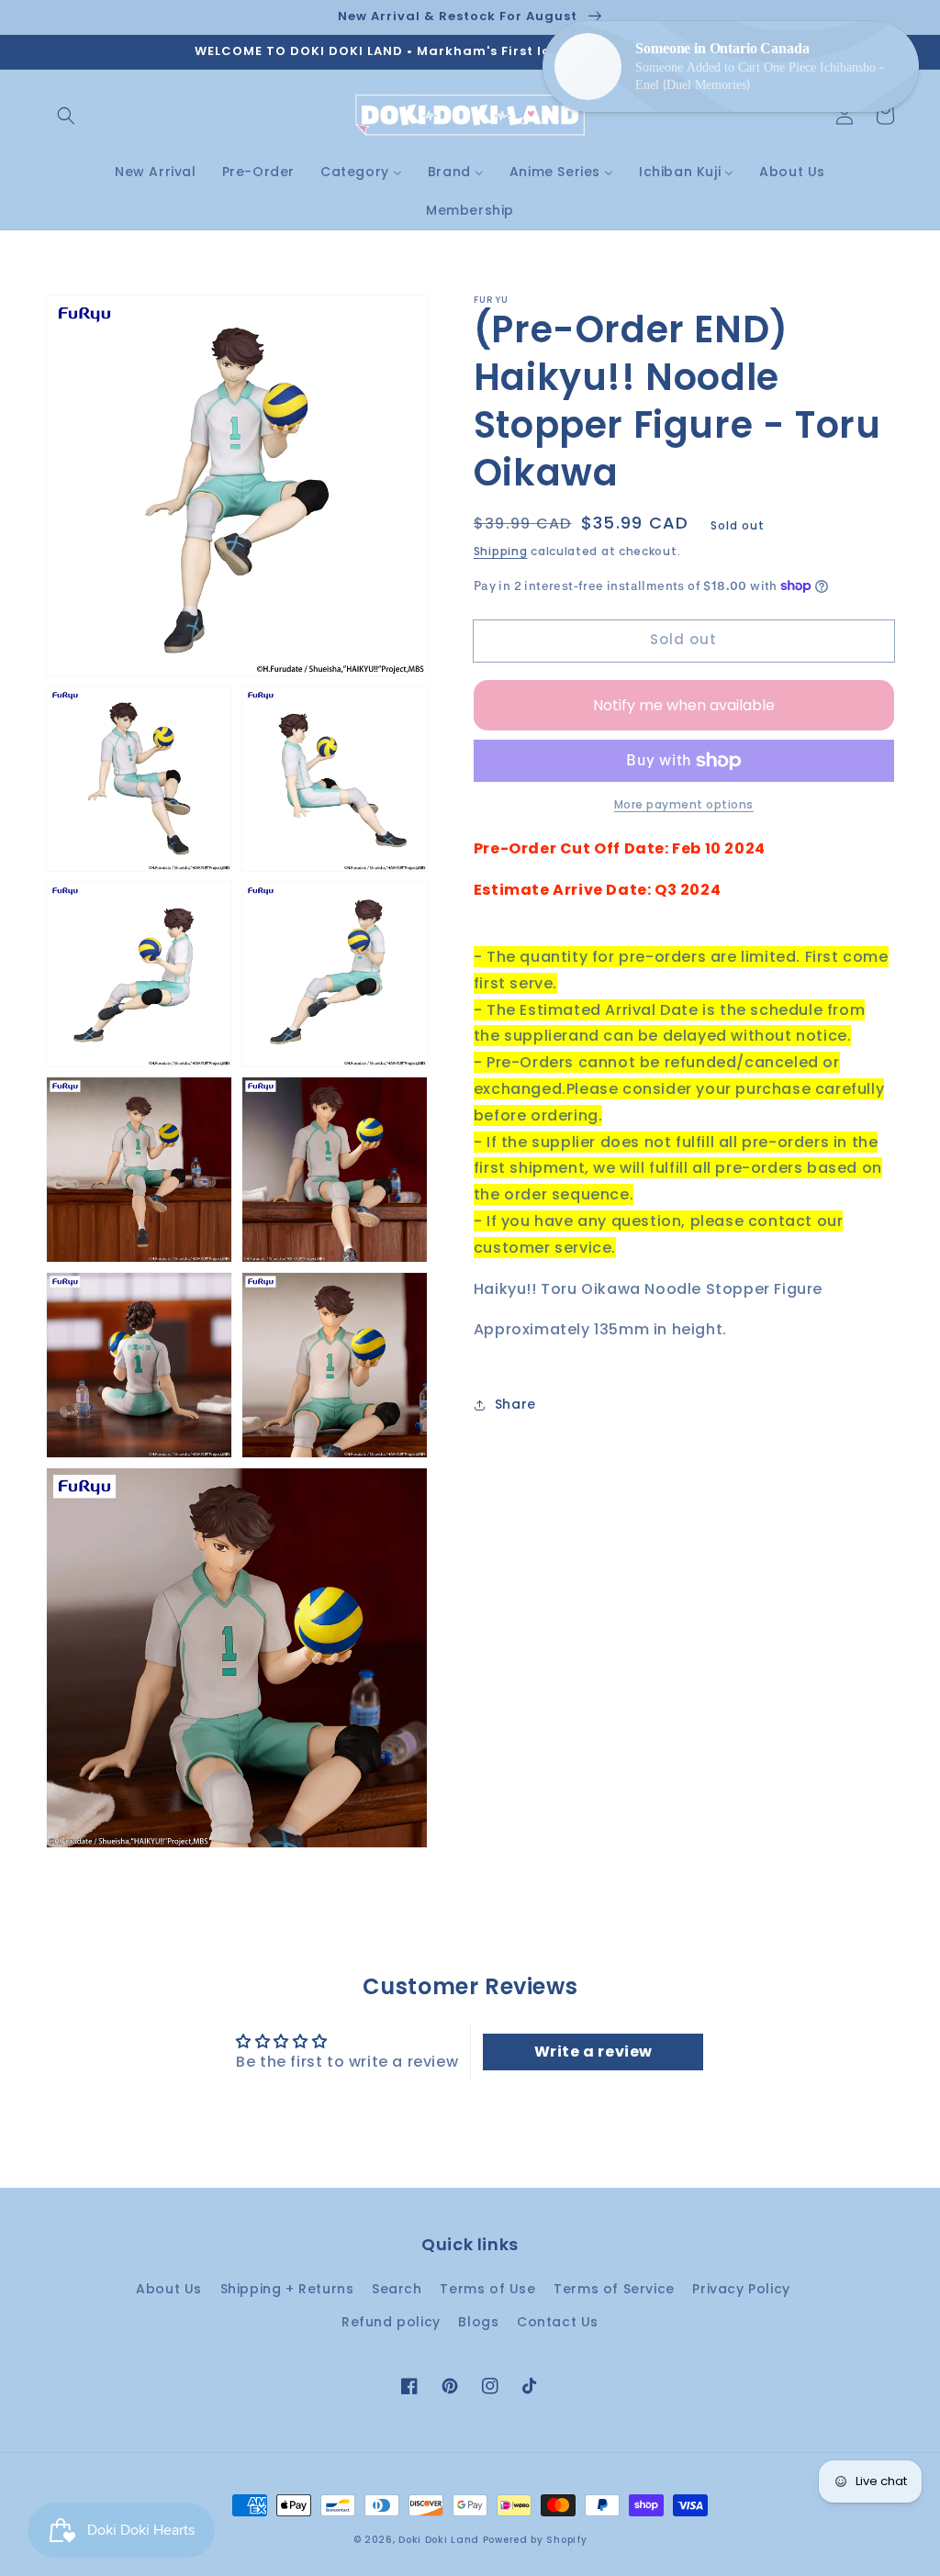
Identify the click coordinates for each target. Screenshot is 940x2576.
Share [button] (515, 1404)
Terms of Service (614, 2289)
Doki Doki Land (441, 2540)
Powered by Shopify (535, 2540)
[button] (66, 116)
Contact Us (558, 2322)
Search (397, 2289)
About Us (169, 2289)
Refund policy (391, 2322)
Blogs (478, 2322)
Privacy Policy (741, 2289)
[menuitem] (156, 172)
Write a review (593, 2052)
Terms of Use (487, 2289)
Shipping (501, 551)
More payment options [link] (684, 804)
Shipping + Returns (287, 2289)
